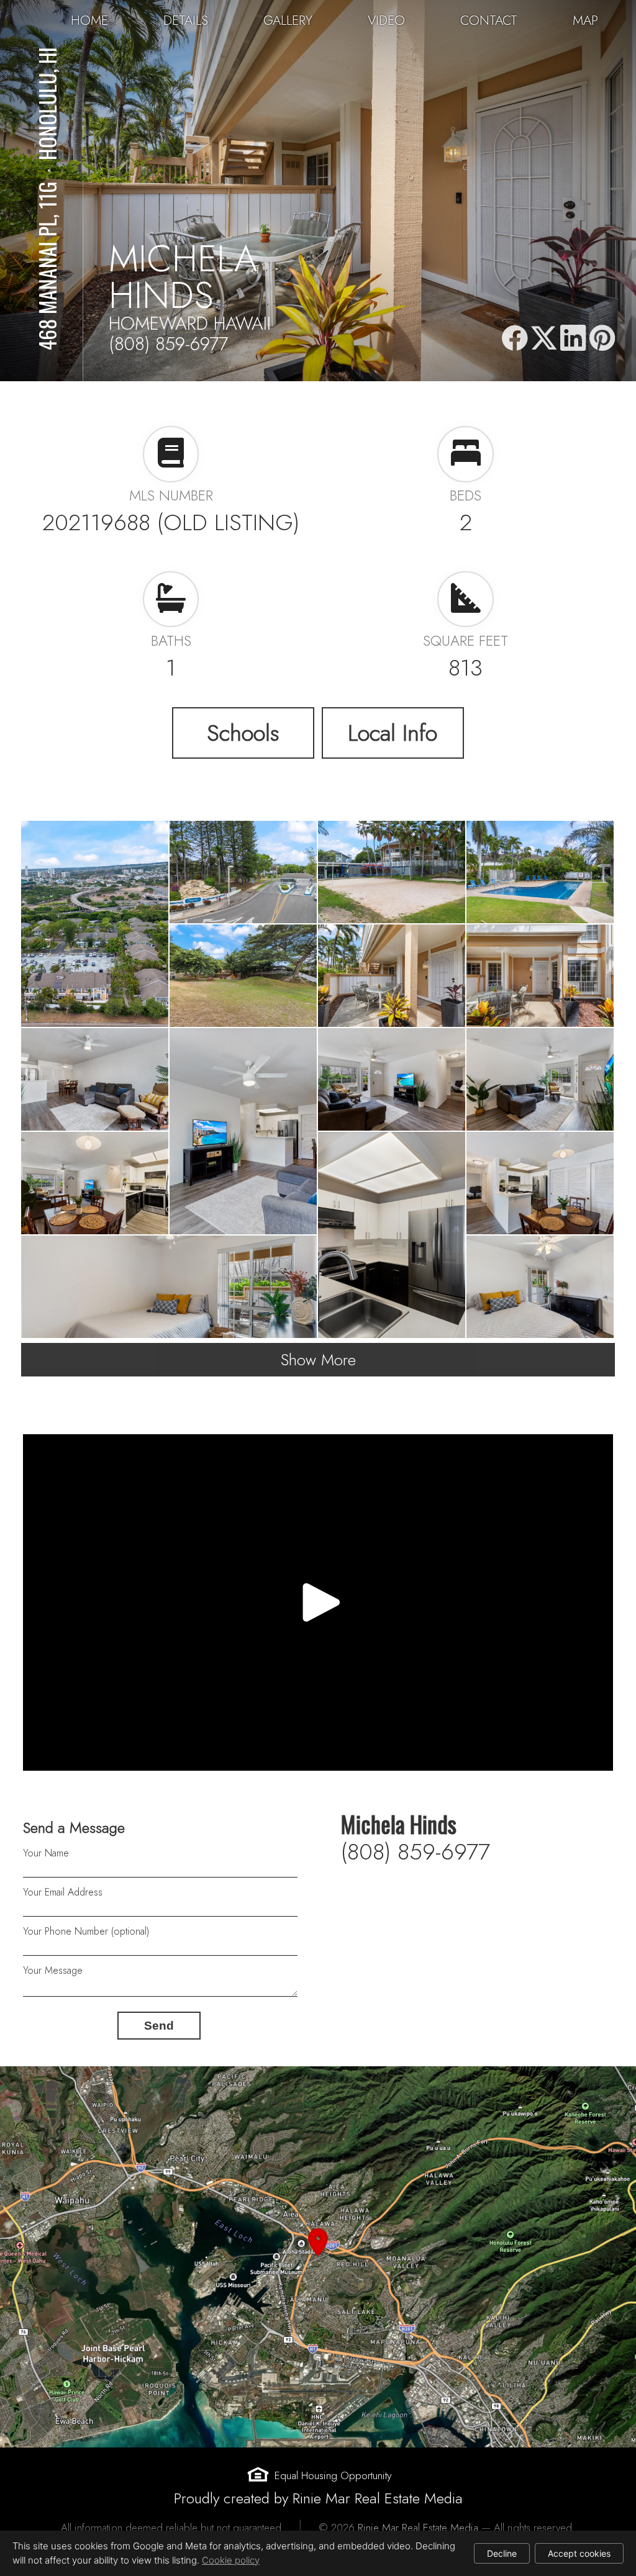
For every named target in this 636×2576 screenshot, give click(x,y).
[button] (318, 2257)
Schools (243, 733)
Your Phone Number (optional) (86, 1931)
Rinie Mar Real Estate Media (418, 2528)
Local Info (393, 733)
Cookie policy (231, 2560)
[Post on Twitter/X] (544, 339)
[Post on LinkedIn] (573, 339)
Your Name (46, 1853)
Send (159, 2026)
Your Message (53, 1970)
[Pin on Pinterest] (602, 339)
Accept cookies (579, 2553)
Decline (502, 2553)
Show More (318, 1360)
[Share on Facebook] (514, 339)
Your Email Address (63, 1892)
